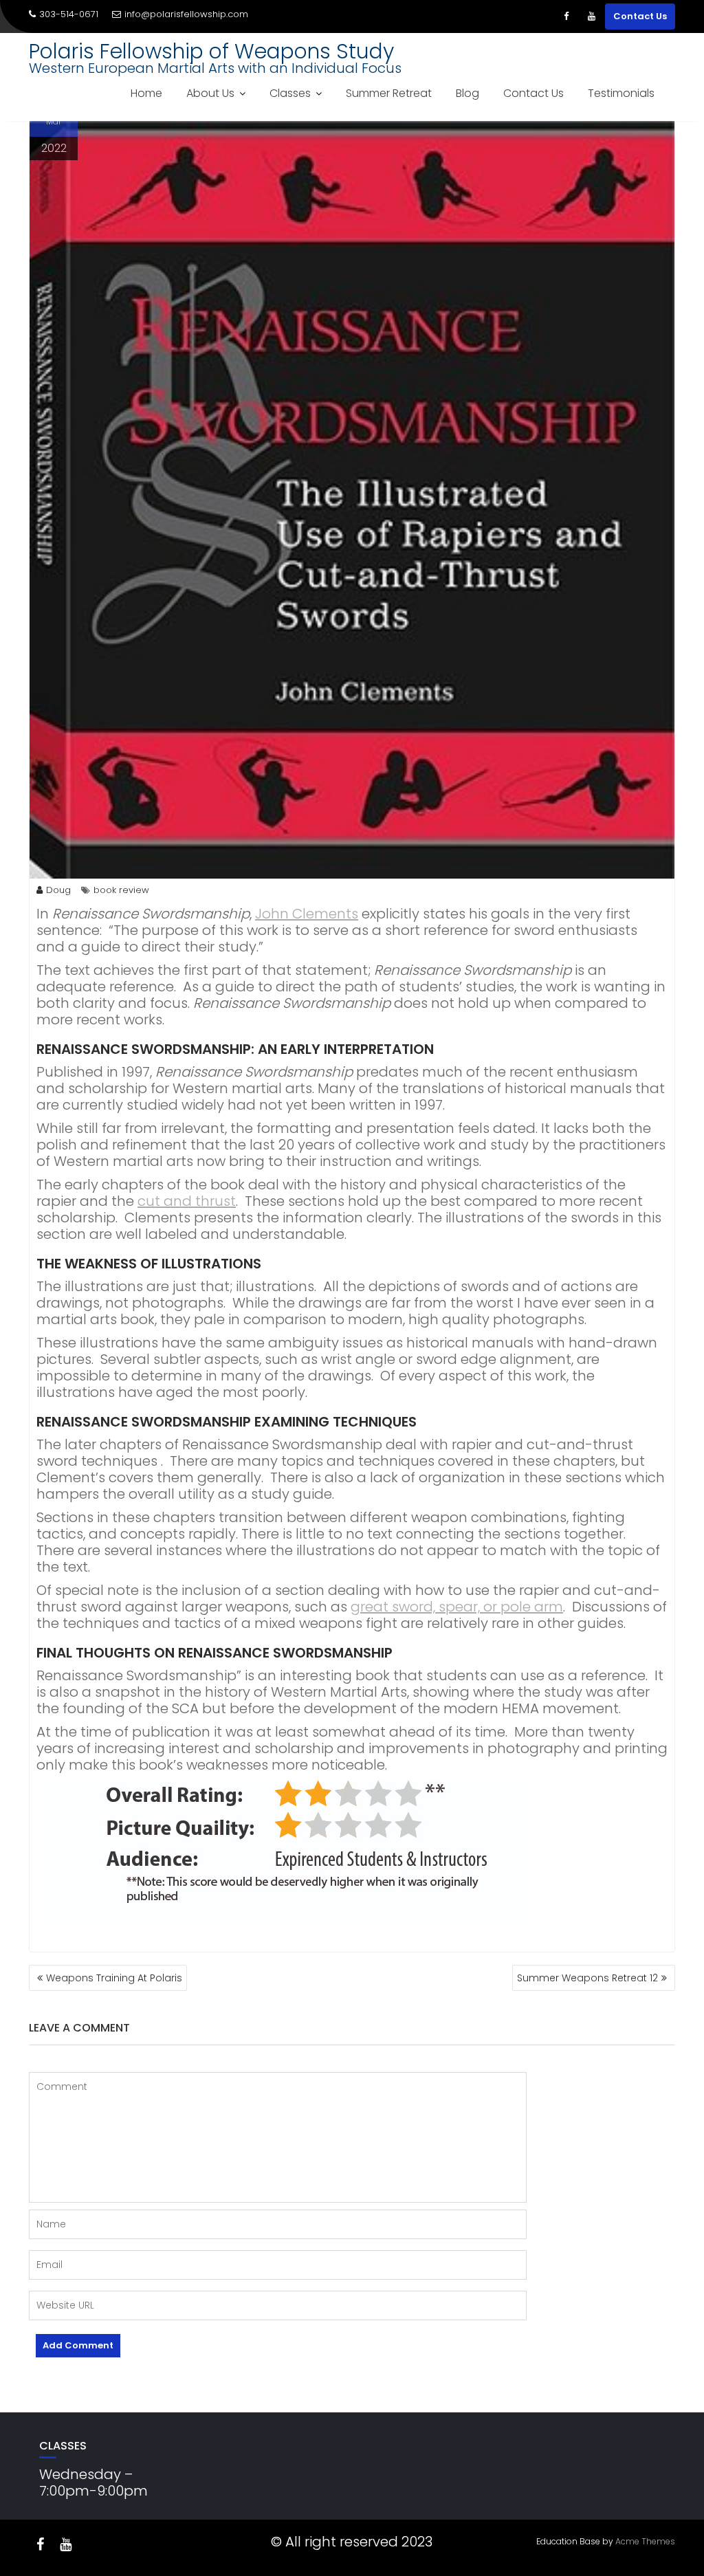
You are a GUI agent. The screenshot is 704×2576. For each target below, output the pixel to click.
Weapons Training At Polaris (114, 1978)
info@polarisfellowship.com (186, 14)
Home (146, 93)
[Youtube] (591, 16)
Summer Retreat (389, 93)
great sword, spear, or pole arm (457, 1607)
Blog (467, 93)
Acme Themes (645, 2541)
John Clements (307, 914)
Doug (58, 890)
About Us (210, 93)
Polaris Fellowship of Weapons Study (211, 51)
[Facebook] (566, 16)
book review (121, 890)
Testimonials (621, 93)
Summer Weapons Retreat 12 (587, 1978)
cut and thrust (187, 1201)
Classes (290, 93)
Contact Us (640, 16)
